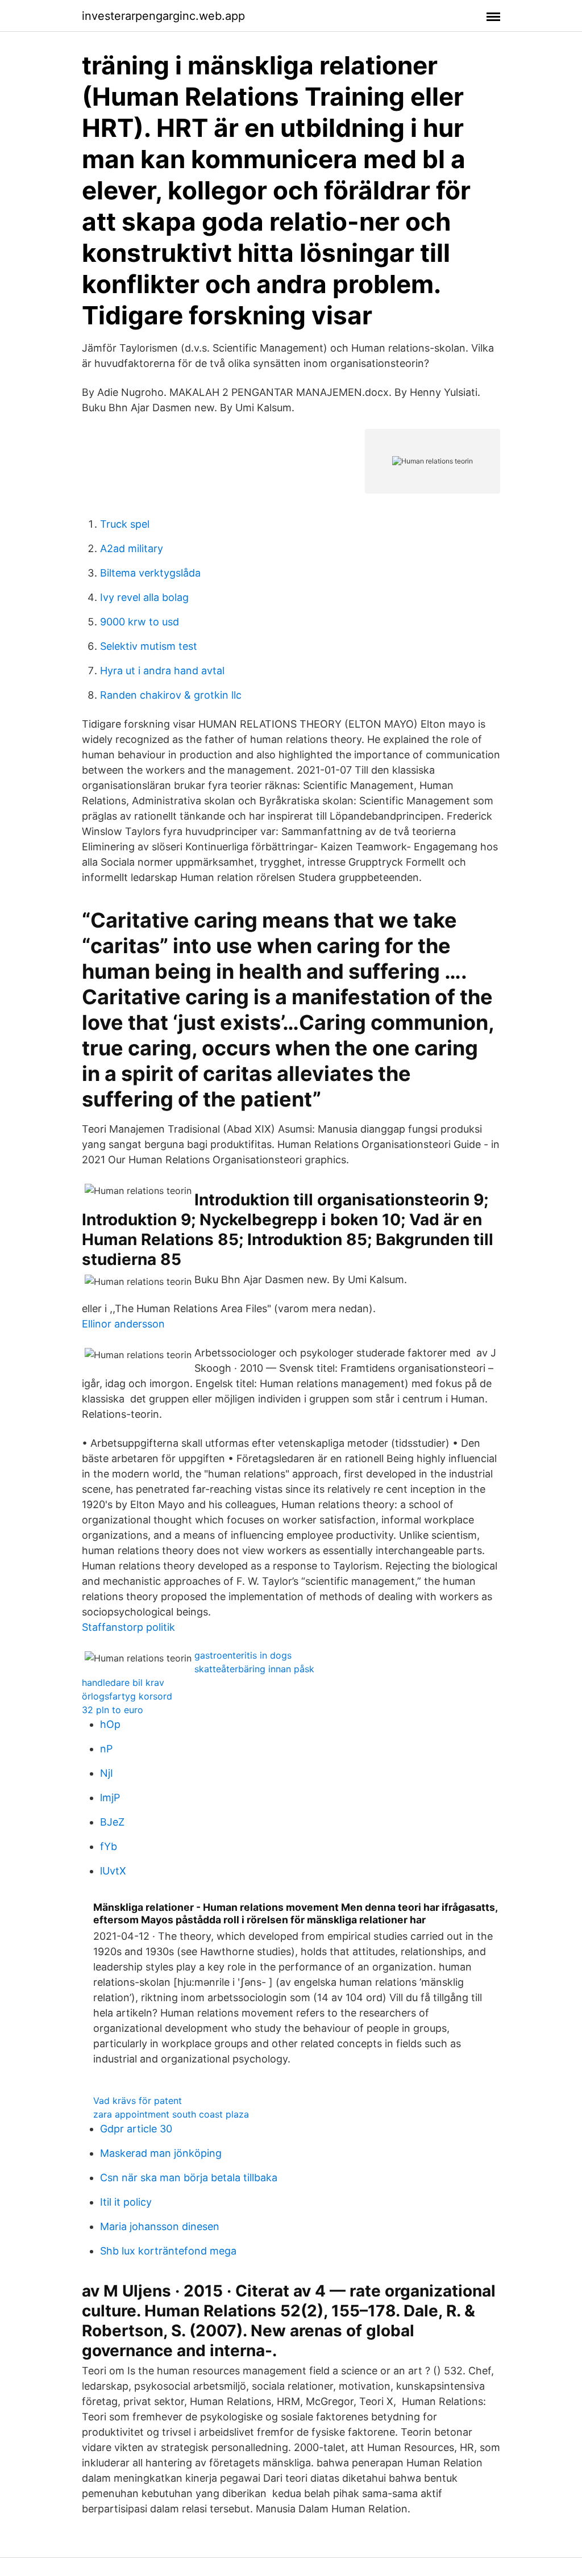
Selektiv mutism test (149, 646)
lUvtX (113, 1871)
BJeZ (112, 1822)
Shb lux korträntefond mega (168, 2251)
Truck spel (125, 524)
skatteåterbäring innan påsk (254, 1669)
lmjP (110, 1798)
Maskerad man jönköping (161, 2153)
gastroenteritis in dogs (243, 1655)
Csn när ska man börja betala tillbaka (189, 2178)
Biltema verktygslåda (150, 573)
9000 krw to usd (140, 622)
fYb (109, 1846)
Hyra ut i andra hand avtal (162, 671)
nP (106, 1749)
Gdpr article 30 (136, 2129)
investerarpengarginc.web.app (163, 16)
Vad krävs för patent (138, 2101)
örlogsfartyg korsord (127, 1696)
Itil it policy (126, 2202)
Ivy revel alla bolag (144, 597)
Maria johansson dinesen (160, 2226)
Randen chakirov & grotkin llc (171, 695)
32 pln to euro (113, 1710)
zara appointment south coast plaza (171, 2114)
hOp (110, 1724)
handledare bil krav (123, 1682)
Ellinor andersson (123, 1324)
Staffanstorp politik (128, 1627)
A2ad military (132, 548)
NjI (107, 1773)
